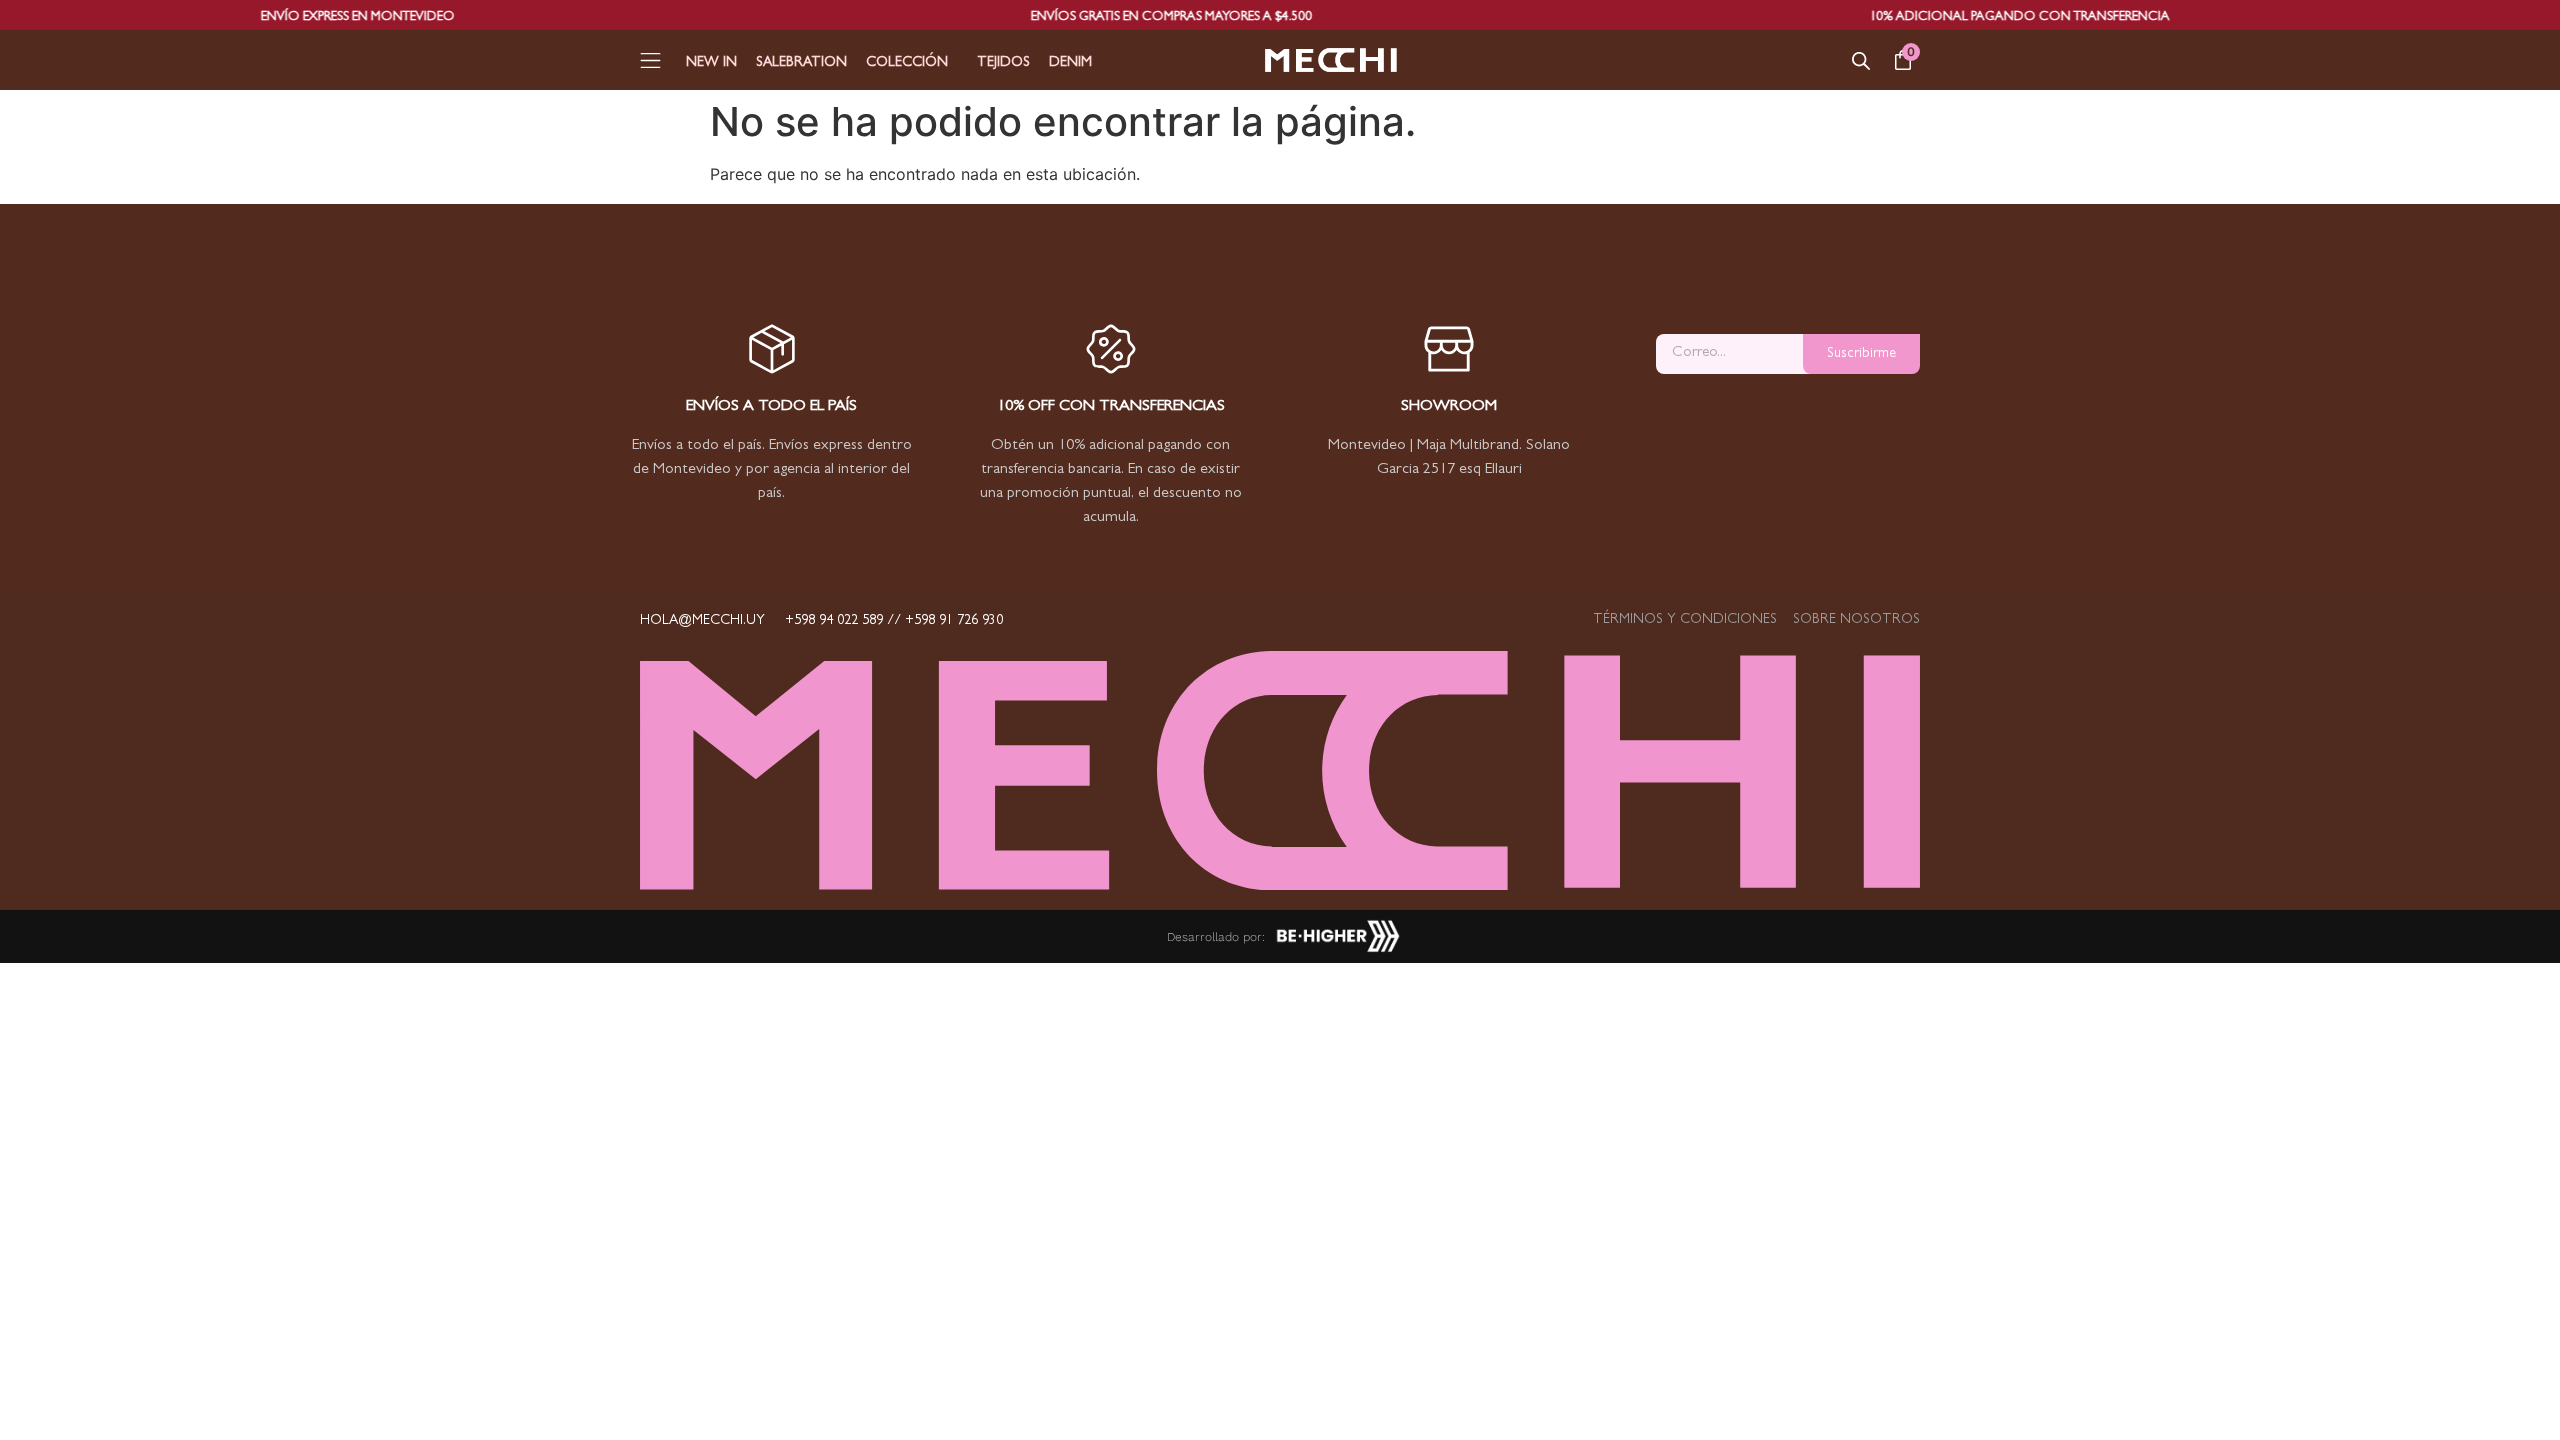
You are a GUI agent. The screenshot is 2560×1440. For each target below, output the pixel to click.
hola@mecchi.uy (702, 621)
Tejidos (1003, 63)
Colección (907, 63)
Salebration (801, 63)
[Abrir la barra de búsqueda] (1861, 60)
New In (711, 63)
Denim (1070, 63)
